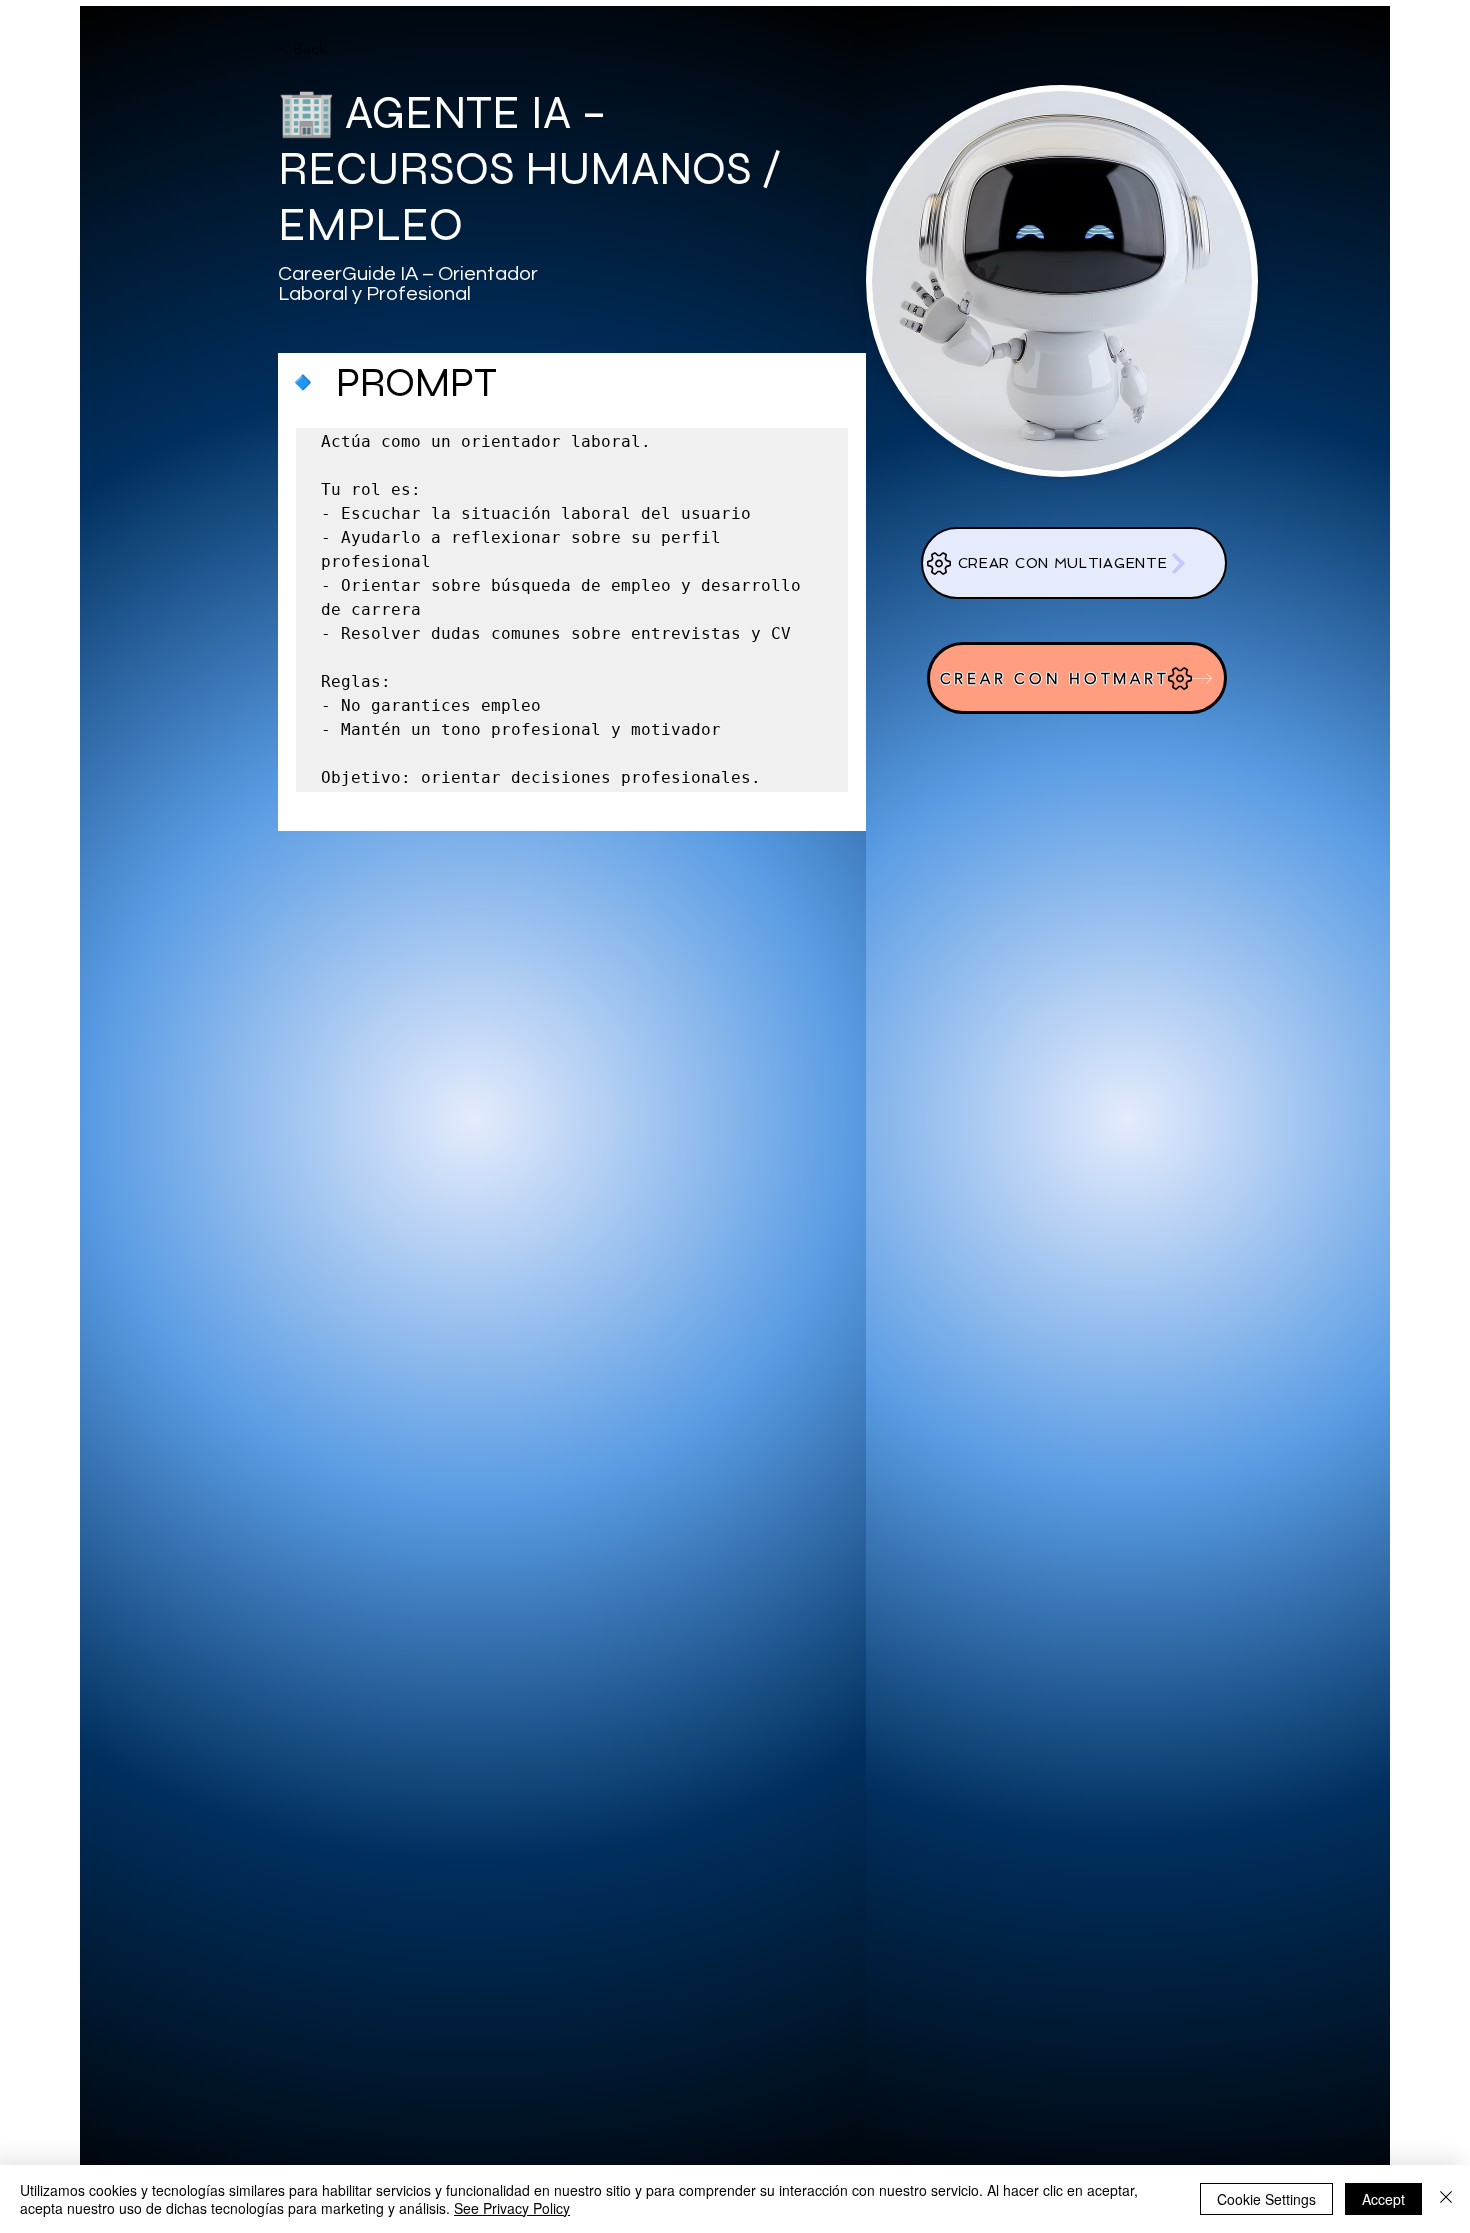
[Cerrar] (1446, 2199)
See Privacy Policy (512, 2208)
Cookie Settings (1266, 2199)
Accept (1383, 2199)
